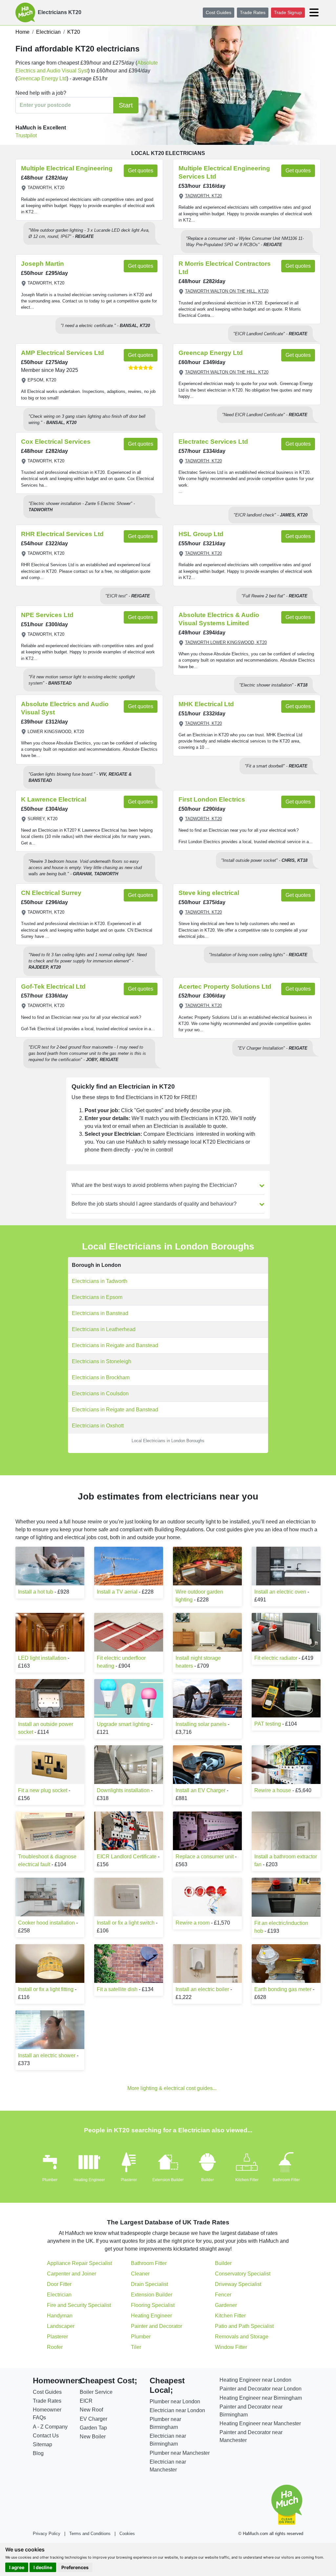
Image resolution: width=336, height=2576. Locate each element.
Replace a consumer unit (205, 1857)
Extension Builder (168, 2180)
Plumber (50, 2180)
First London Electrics (212, 799)
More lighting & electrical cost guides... (172, 2088)
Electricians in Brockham (101, 1377)
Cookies (127, 2534)
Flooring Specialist (153, 2305)
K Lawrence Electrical (54, 799)
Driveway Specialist (238, 2284)
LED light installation (42, 1658)
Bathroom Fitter (286, 2180)
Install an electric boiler (202, 1989)
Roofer (55, 2347)
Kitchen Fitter (247, 2180)
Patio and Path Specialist (244, 2326)
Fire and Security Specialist (79, 2305)
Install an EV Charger (200, 1790)
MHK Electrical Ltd (206, 704)
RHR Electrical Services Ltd (62, 534)
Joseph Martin (42, 264)
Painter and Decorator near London (261, 2389)
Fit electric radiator (276, 1658)
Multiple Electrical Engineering (67, 168)
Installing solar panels (201, 1724)
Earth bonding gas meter (283, 1989)
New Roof (91, 2410)
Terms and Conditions (90, 2534)
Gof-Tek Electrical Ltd (53, 987)
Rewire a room (193, 1923)
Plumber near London (175, 2402)
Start (126, 105)
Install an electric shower (47, 2055)
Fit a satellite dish (117, 1989)
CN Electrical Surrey (51, 893)
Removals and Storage (242, 2337)
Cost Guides (219, 12)
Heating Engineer (89, 2180)
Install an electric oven (280, 1592)
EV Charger (94, 2419)
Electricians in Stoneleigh (102, 1361)
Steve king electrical (209, 893)
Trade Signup (288, 12)
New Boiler (93, 2437)
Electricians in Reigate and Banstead (115, 1345)
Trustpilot (26, 136)
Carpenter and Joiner (72, 2274)
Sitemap (42, 2444)
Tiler (136, 2347)
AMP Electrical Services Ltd (63, 353)
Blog (38, 2453)
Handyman (60, 2316)
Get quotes (141, 171)
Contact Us (46, 2436)
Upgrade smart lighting (123, 1724)
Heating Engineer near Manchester (260, 2423)
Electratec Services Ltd (213, 442)
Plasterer (129, 2180)
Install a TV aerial (118, 1592)
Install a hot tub (36, 1592)
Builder (208, 2180)
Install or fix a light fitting (46, 1989)
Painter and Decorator (157, 2326)
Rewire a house (273, 1790)
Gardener (226, 2305)
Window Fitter (231, 2347)
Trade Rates (253, 12)
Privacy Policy (47, 2534)
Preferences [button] (75, 2567)
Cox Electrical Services (56, 442)
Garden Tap (93, 2428)
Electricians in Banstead (100, 1313)
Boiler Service (96, 2392)
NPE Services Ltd (47, 615)
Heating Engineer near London (255, 2380)
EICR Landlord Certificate (127, 1857)
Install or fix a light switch (126, 1923)
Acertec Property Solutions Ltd (225, 987)
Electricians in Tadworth (100, 1281)
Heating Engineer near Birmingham (261, 2398)
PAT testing (268, 1724)
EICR (86, 2401)
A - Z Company (50, 2427)
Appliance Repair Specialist (79, 2263)
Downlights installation (123, 1790)
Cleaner (140, 2274)
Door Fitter (59, 2284)
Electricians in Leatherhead (104, 1329)
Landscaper (61, 2326)
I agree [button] (17, 2567)
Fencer (223, 2295)
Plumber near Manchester (180, 2453)
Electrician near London (177, 2410)
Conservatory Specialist (243, 2274)
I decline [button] (43, 2567)
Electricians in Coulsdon (100, 1394)
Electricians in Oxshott (98, 1426)
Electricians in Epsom (97, 1297)
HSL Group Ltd (201, 534)
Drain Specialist (149, 2284)
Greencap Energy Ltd (42, 78)
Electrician (59, 2295)
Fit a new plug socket (43, 1790)
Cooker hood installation (46, 1923)
